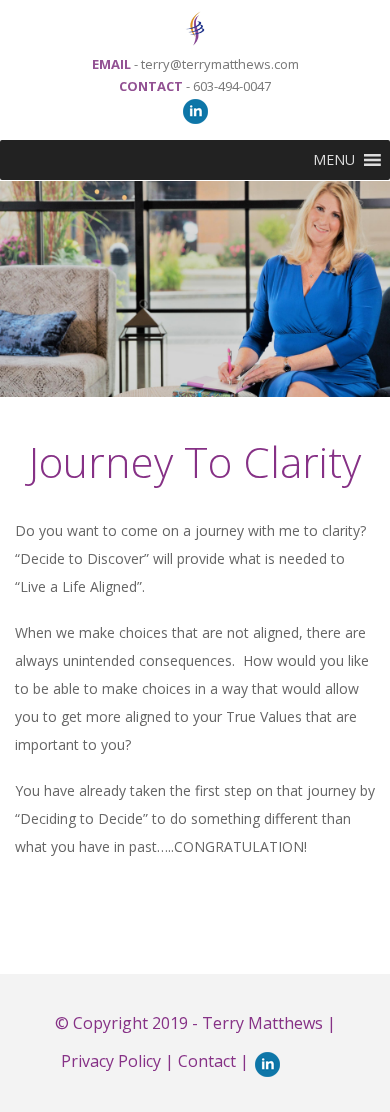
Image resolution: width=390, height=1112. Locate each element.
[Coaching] (195, 23)
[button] (334, 160)
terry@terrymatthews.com (220, 64)
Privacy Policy (111, 1061)
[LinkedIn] (195, 110)
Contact (207, 1061)
